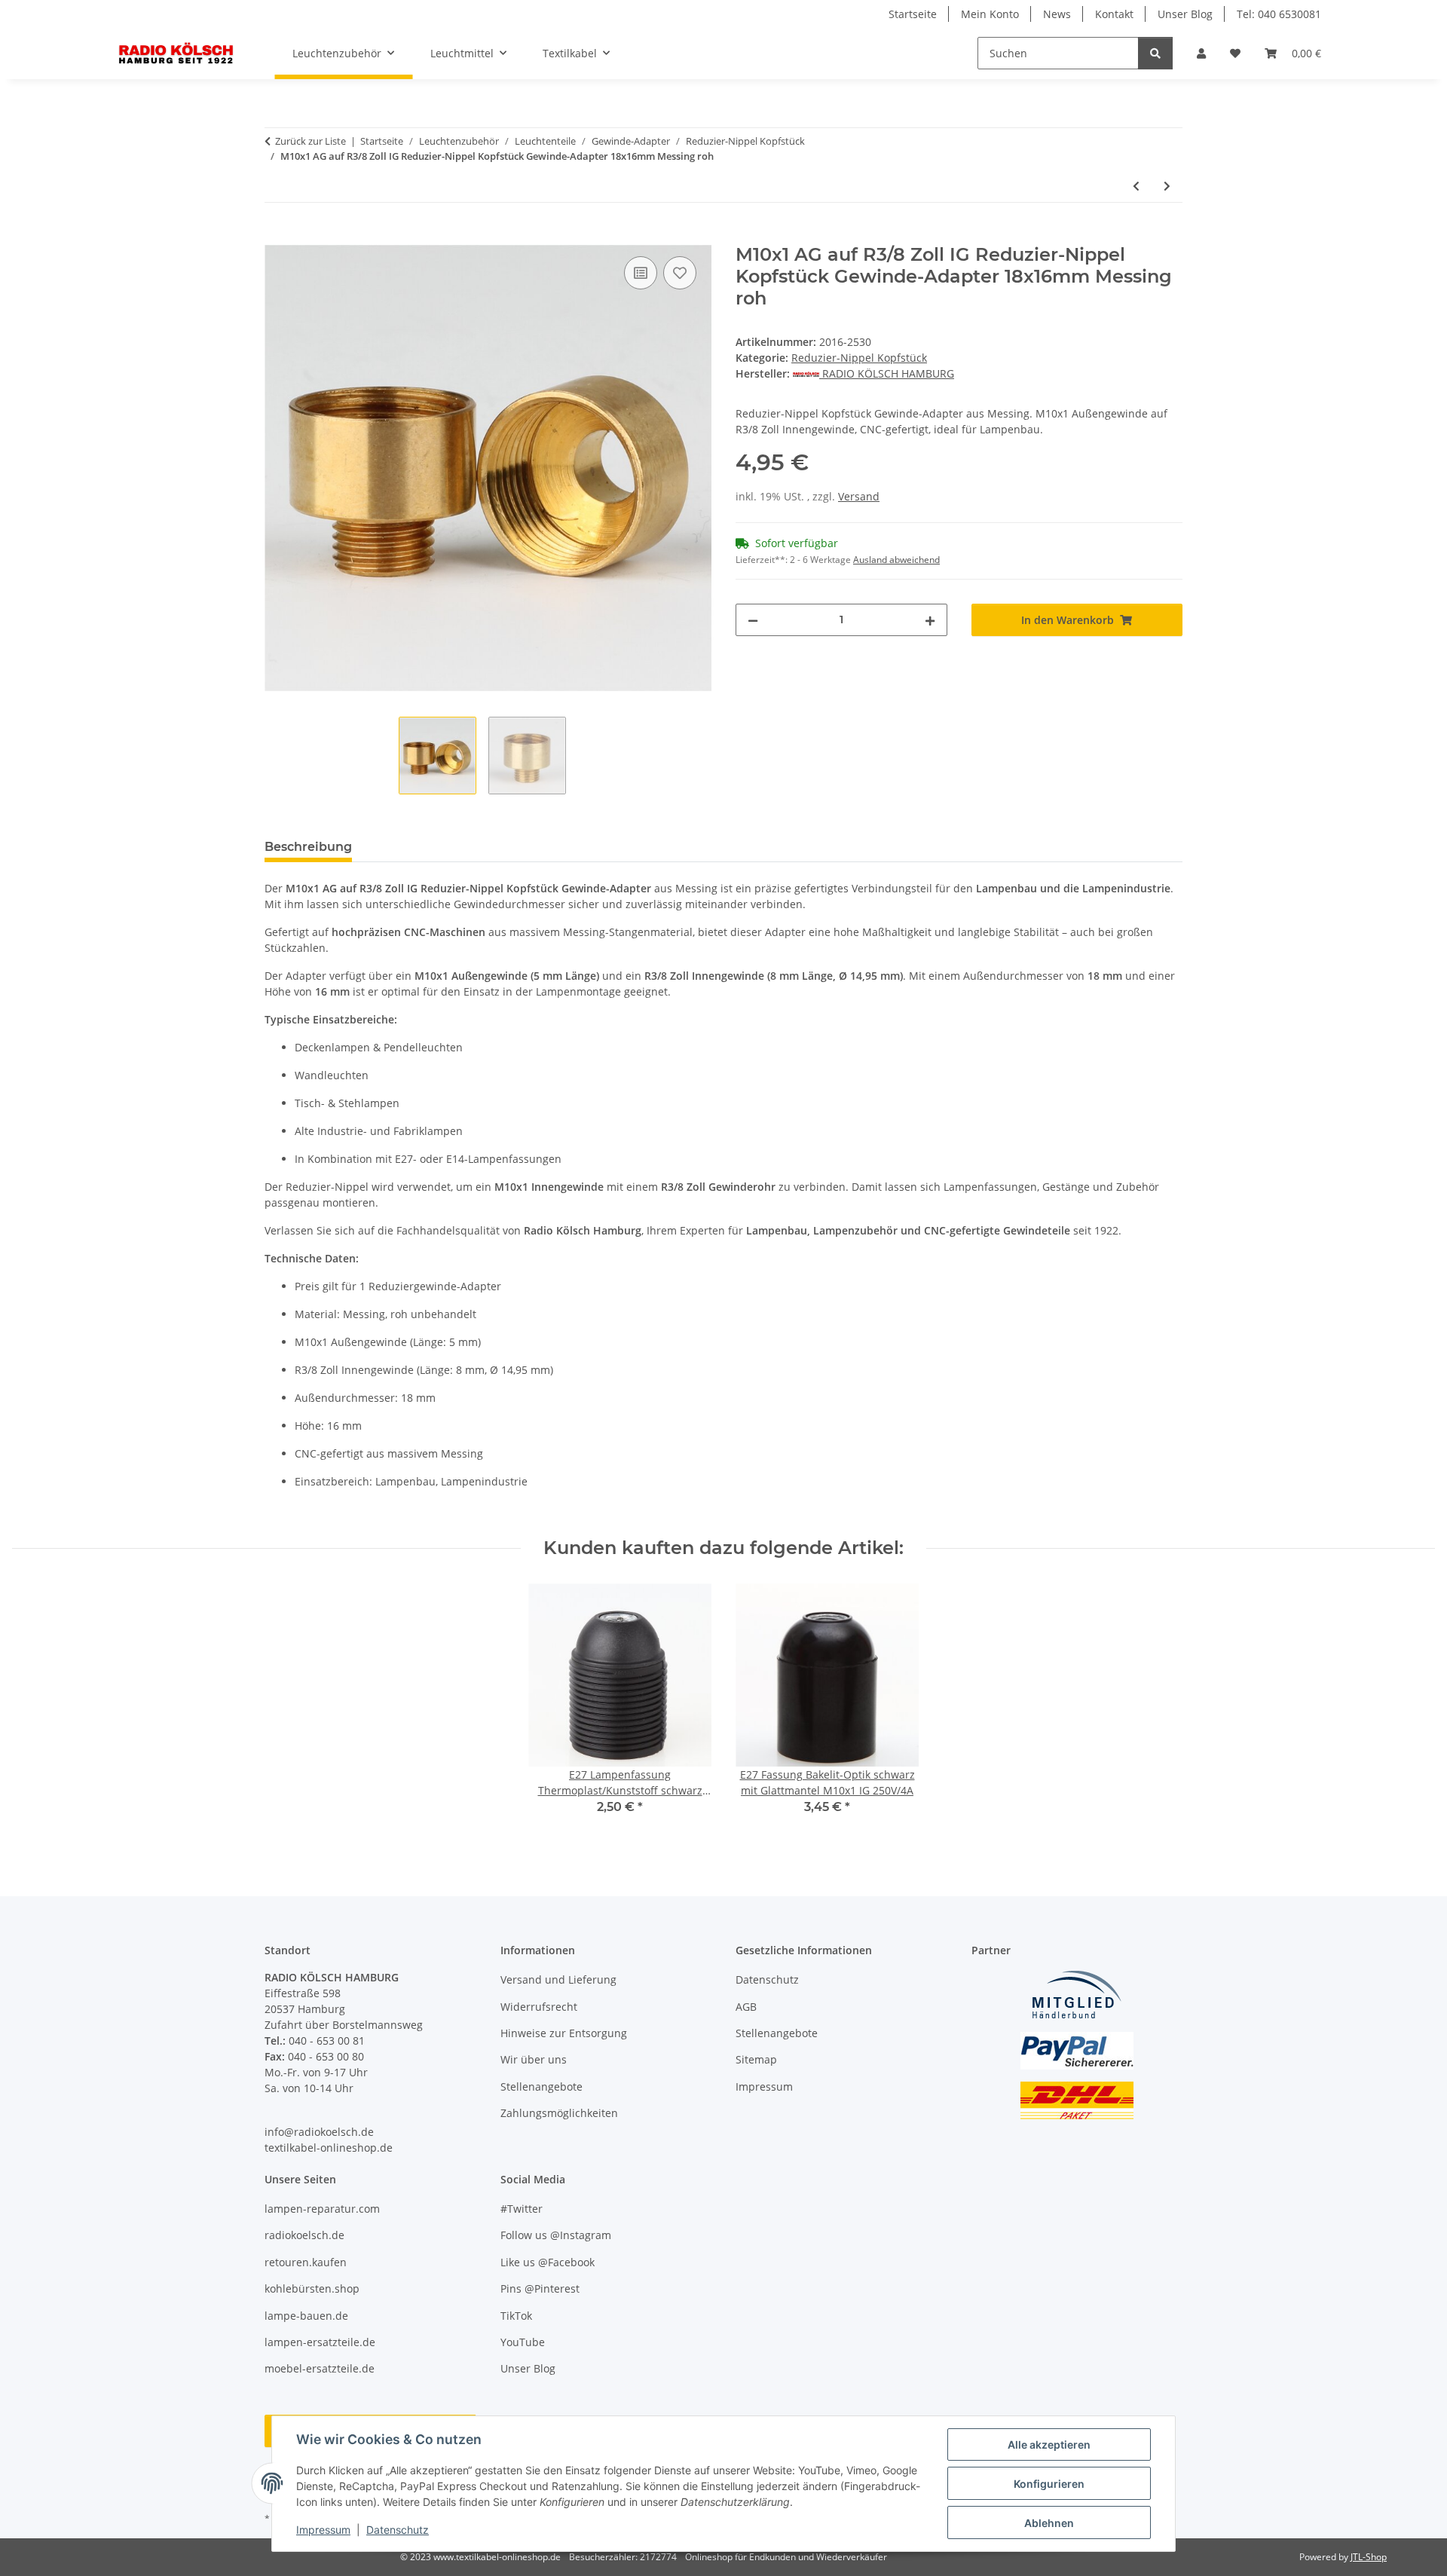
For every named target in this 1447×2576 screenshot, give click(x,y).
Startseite (913, 14)
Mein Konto (990, 14)
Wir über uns (534, 2059)
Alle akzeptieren (1049, 2444)
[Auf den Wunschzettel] (680, 273)
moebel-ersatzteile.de (320, 2368)
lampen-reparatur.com (322, 2209)
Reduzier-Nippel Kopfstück (859, 358)
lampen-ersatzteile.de (320, 2342)
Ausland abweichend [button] (896, 560)
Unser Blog (1185, 14)
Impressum (323, 2530)
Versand (859, 496)
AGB (746, 2007)
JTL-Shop (1369, 2557)
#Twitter (522, 2209)
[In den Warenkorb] (277, 236)
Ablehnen (1049, 2523)
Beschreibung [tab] (308, 847)
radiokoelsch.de (304, 2235)
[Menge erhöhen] (930, 620)
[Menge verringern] (753, 620)
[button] (1201, 53)
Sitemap (756, 2059)
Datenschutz (398, 2530)
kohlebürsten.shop (312, 2288)
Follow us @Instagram (556, 2235)
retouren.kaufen (306, 2262)
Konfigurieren (1049, 2484)
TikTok (516, 2316)
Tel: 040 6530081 (1279, 14)
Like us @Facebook (548, 2262)
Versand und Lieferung (558, 1979)
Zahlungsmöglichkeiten (559, 2113)
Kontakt (1114, 14)
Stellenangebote (541, 2086)
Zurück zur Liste (311, 141)
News (1057, 14)
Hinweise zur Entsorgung (564, 2033)
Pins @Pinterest (540, 2288)
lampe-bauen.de (306, 2316)
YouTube (523, 2342)
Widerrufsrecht (539, 2007)
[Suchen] (1155, 53)
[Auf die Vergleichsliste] (641, 273)
